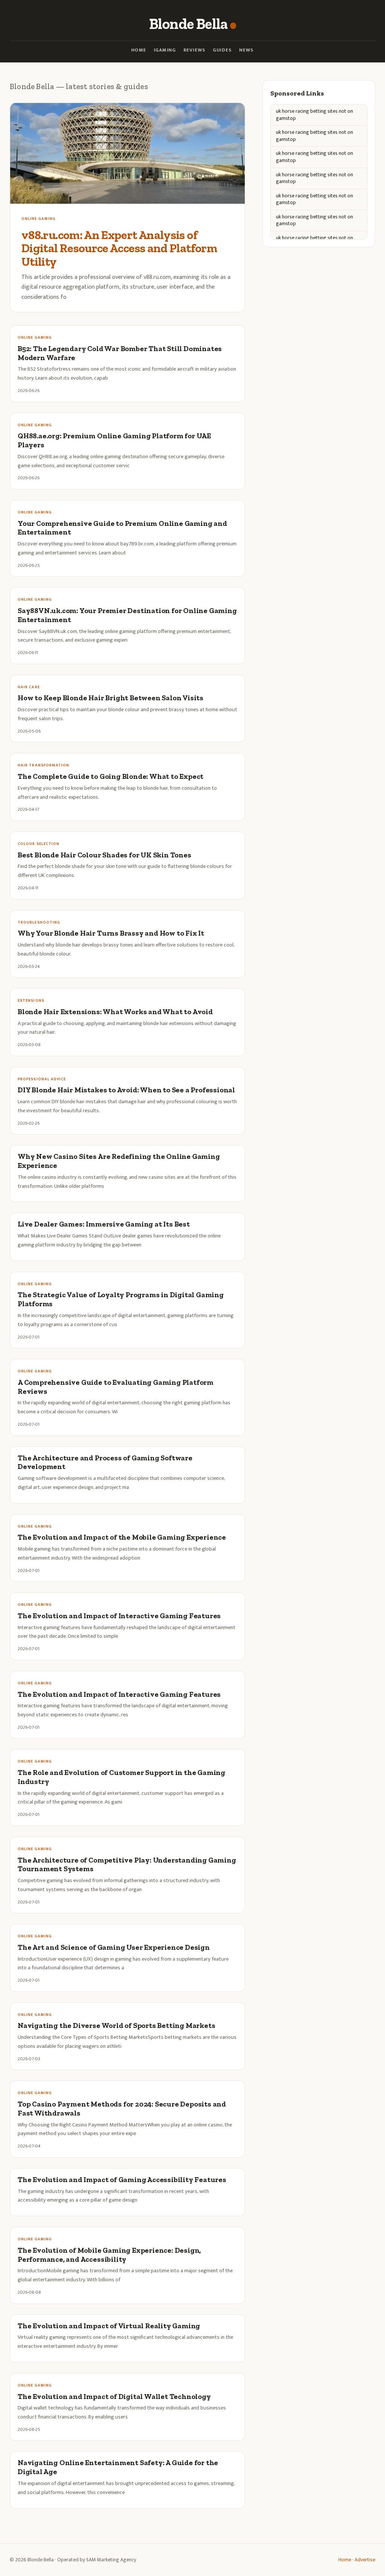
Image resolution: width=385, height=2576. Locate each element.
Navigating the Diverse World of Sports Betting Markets (116, 2026)
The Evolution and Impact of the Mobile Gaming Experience (122, 1537)
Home (139, 50)
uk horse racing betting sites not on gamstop (315, 115)
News (246, 50)
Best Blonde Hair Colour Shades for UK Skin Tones (105, 855)
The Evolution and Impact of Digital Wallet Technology (114, 2397)
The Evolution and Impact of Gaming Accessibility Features (122, 2180)
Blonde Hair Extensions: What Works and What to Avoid (115, 1012)
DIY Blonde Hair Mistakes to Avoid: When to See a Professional (126, 1090)
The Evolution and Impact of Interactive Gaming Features (119, 1616)
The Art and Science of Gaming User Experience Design (114, 1947)
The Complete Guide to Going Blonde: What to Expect (111, 776)
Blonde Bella (188, 24)
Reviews (194, 50)
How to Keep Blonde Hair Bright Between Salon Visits (111, 698)
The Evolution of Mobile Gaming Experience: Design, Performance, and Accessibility (109, 2255)
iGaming (165, 50)
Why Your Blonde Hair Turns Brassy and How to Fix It (111, 933)
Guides (222, 50)
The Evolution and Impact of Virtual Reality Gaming (109, 2326)
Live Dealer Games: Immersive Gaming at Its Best (104, 1224)
